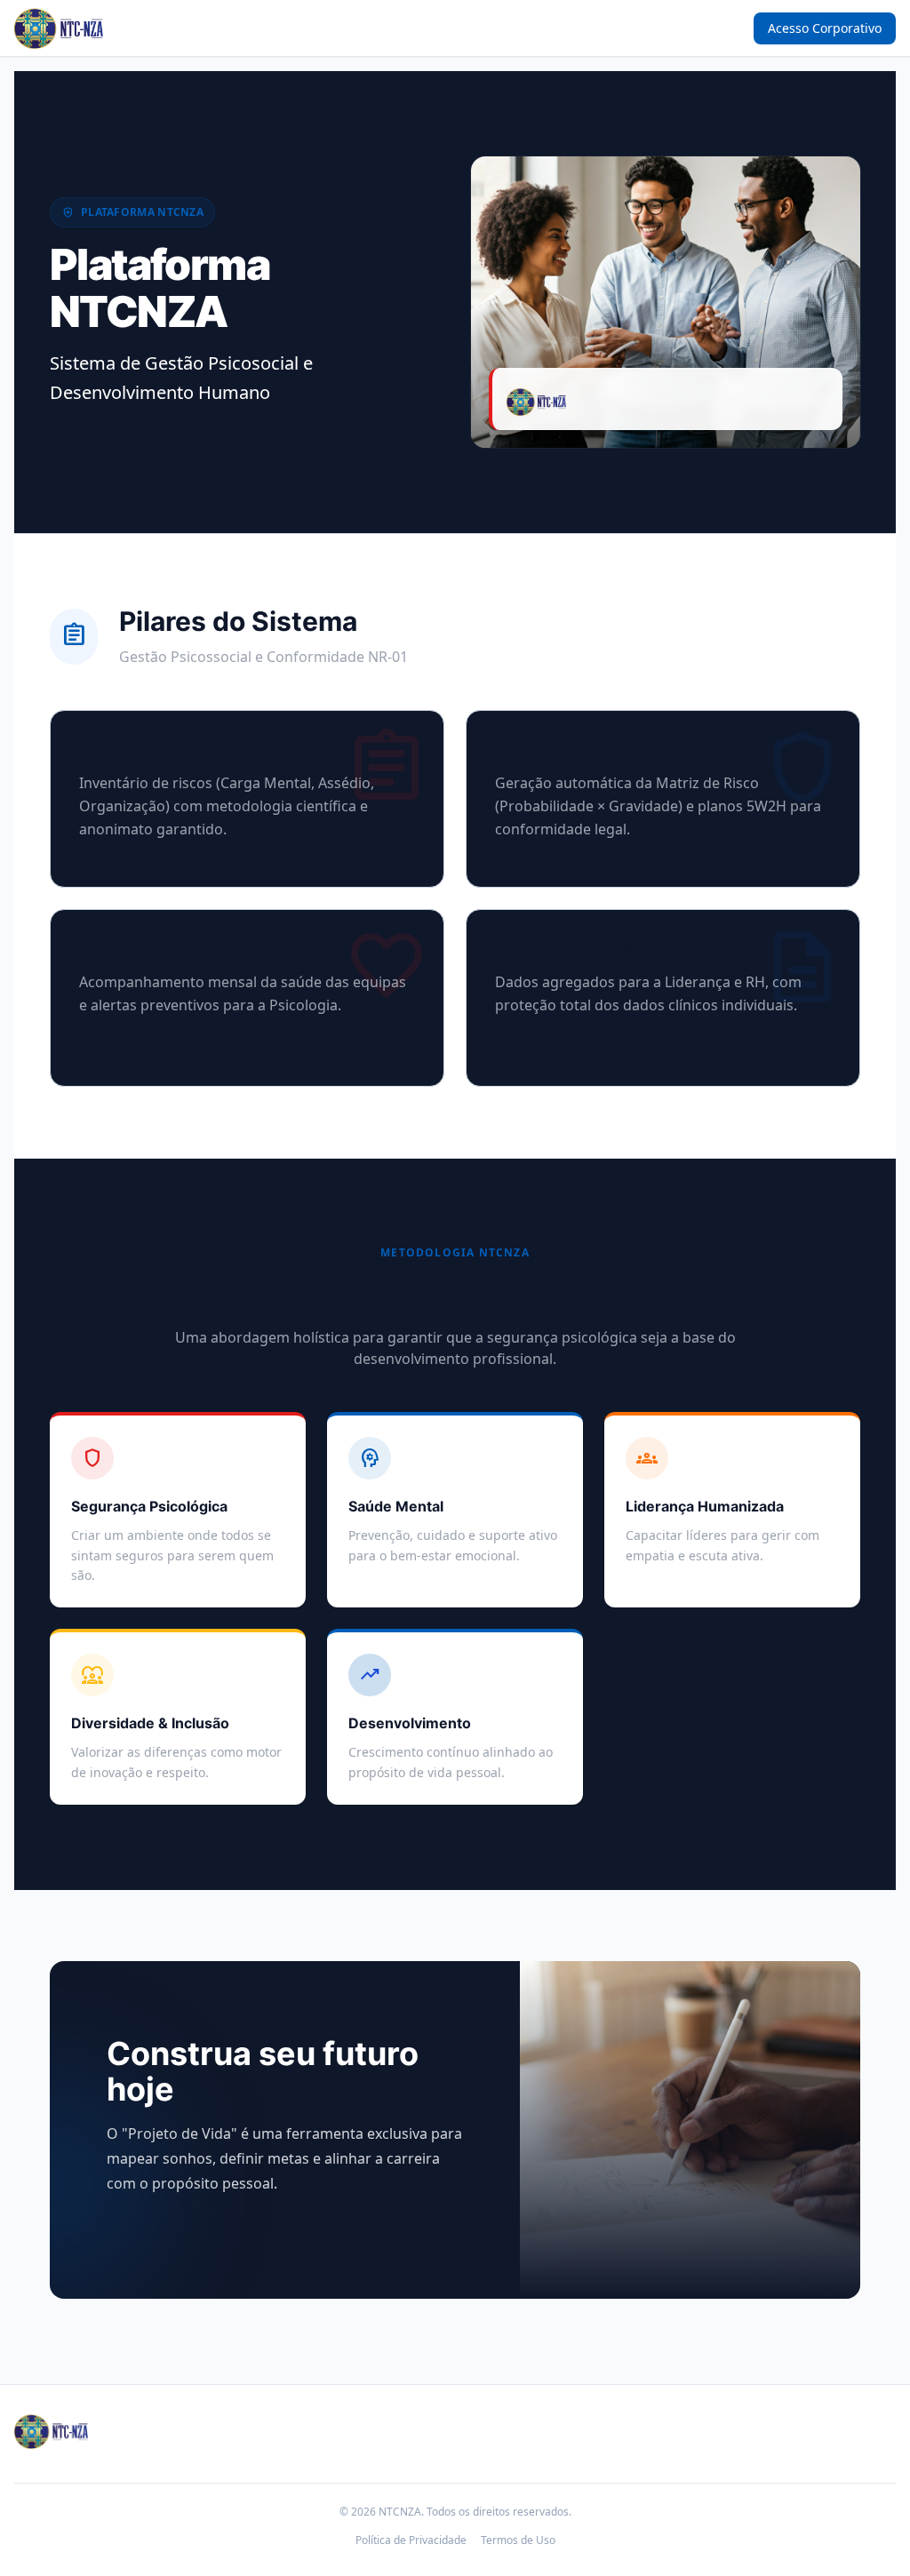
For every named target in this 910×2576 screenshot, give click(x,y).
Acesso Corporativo (825, 28)
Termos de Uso (518, 2540)
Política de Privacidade (411, 2540)
